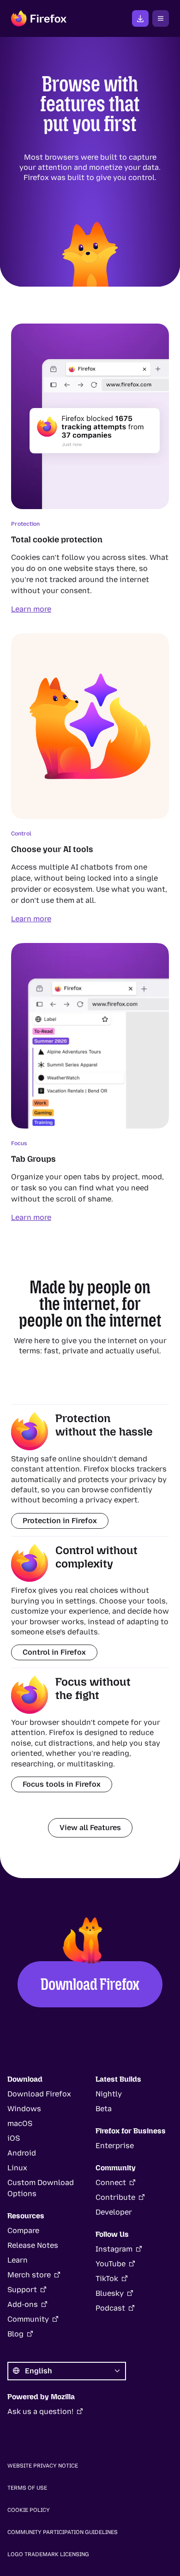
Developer (114, 2212)
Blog (15, 2334)
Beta (104, 2109)
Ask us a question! (40, 2411)
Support (22, 2290)
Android (22, 2153)
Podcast (110, 2308)
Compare (23, 2231)
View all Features (90, 1828)
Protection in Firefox (60, 1521)
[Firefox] (39, 18)
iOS (14, 2138)
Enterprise (115, 2146)
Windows (24, 2109)
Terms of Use (27, 2488)
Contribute (115, 2197)
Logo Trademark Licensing (48, 2554)
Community (28, 2319)
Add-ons (23, 2304)
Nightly (109, 2094)
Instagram (114, 2249)
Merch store (29, 2275)
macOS (20, 2123)
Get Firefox (140, 18)
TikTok (107, 2279)
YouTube (111, 2264)
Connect (111, 2183)
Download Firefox (90, 1984)
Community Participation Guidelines (63, 2532)
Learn (18, 2260)
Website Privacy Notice (43, 2466)
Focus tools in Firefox (62, 1784)
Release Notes (33, 2245)
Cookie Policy (29, 2510)
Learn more (31, 609)
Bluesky (110, 2293)
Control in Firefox (54, 1652)
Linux (17, 2168)
